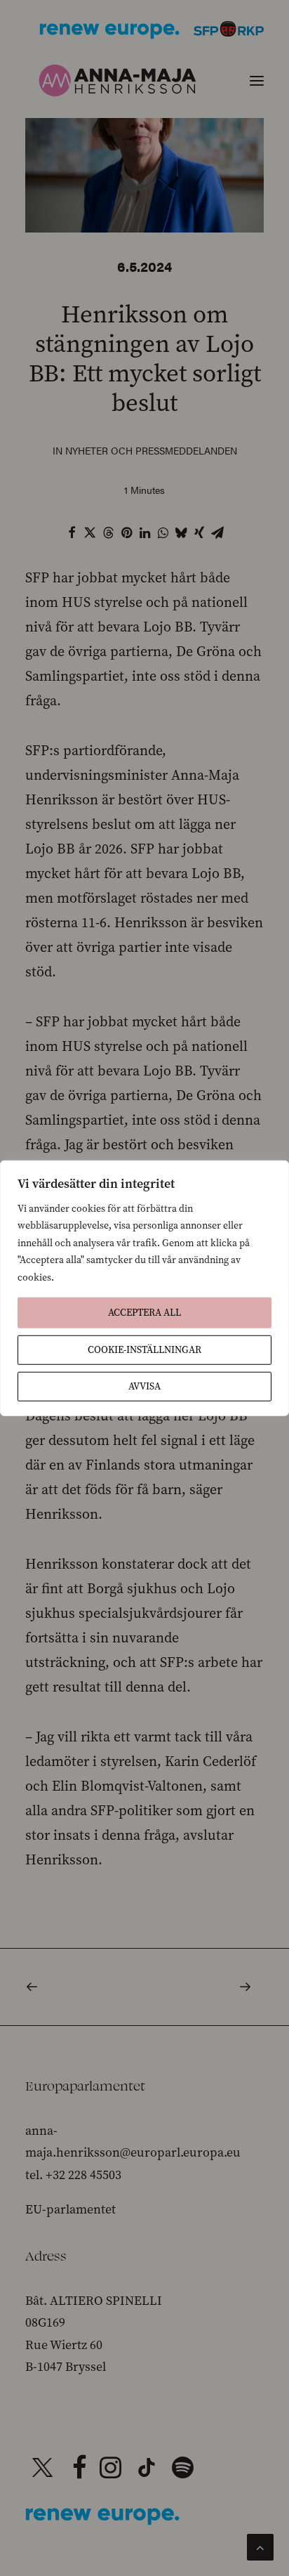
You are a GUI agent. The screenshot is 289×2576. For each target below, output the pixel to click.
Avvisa (144, 1386)
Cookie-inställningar (144, 1350)
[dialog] (144, 1288)
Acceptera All (144, 1313)
